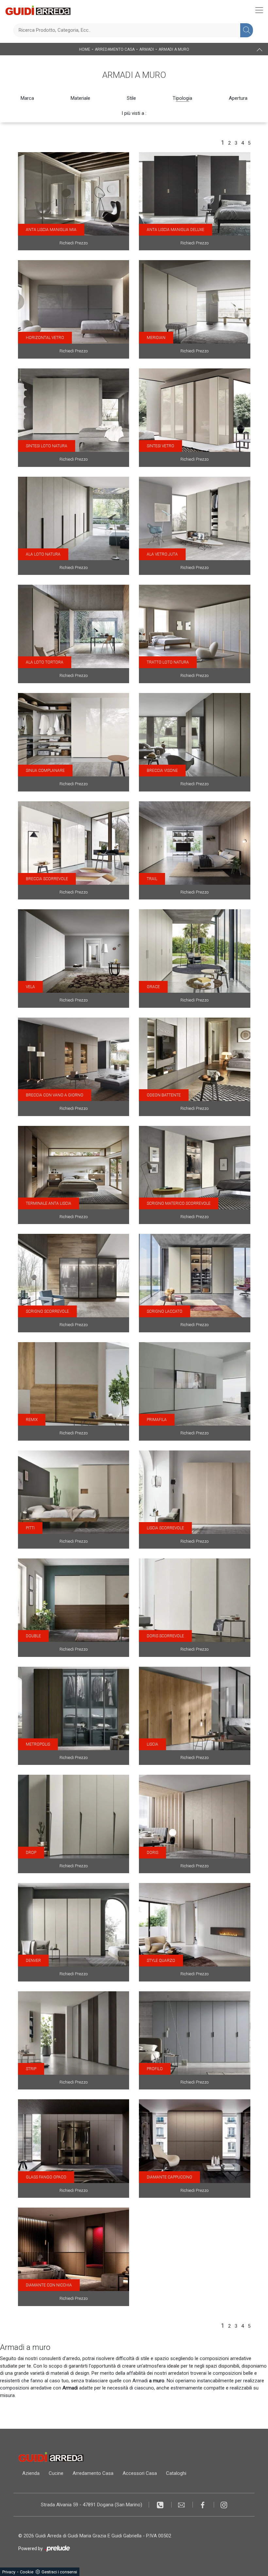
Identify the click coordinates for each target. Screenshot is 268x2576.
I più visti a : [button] (134, 113)
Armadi (147, 49)
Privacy (9, 2572)
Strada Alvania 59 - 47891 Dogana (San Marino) (92, 2505)
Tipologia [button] (182, 98)
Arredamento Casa (115, 49)
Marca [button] (27, 98)
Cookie (27, 2572)
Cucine (56, 2473)
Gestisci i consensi (59, 2572)
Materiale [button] (80, 98)
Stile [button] (131, 98)
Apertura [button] (238, 98)
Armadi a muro (174, 49)
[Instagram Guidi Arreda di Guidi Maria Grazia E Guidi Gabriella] (224, 2505)
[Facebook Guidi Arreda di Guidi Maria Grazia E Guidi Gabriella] (203, 2505)
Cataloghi (176, 2473)
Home (85, 49)
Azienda (31, 2473)
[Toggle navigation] (259, 10)
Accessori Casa (140, 2473)
